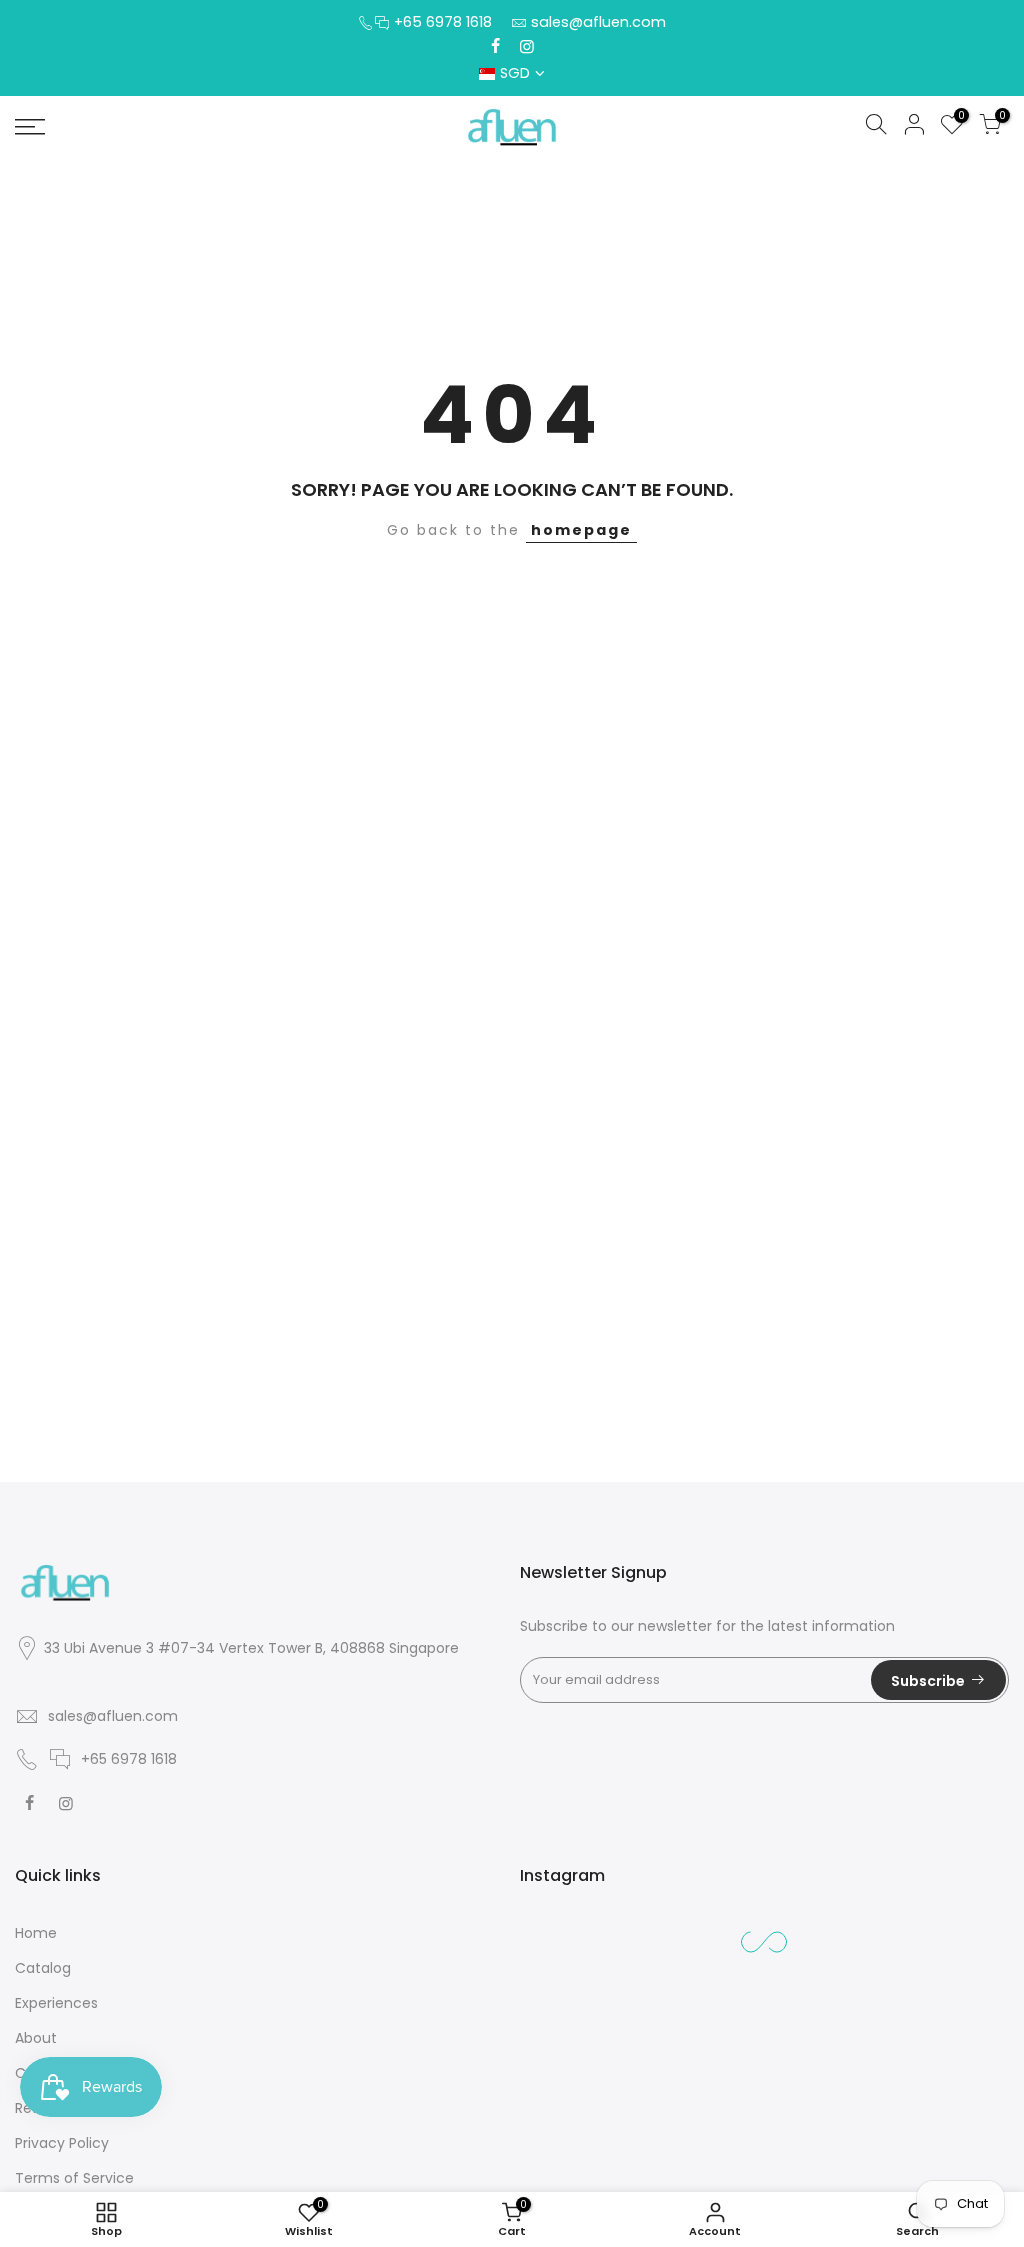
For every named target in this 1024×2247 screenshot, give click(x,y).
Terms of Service (74, 2178)
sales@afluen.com (598, 22)
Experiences (56, 2003)
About (36, 2038)
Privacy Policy (62, 2143)
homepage (581, 530)
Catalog (43, 1968)
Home (36, 1933)
